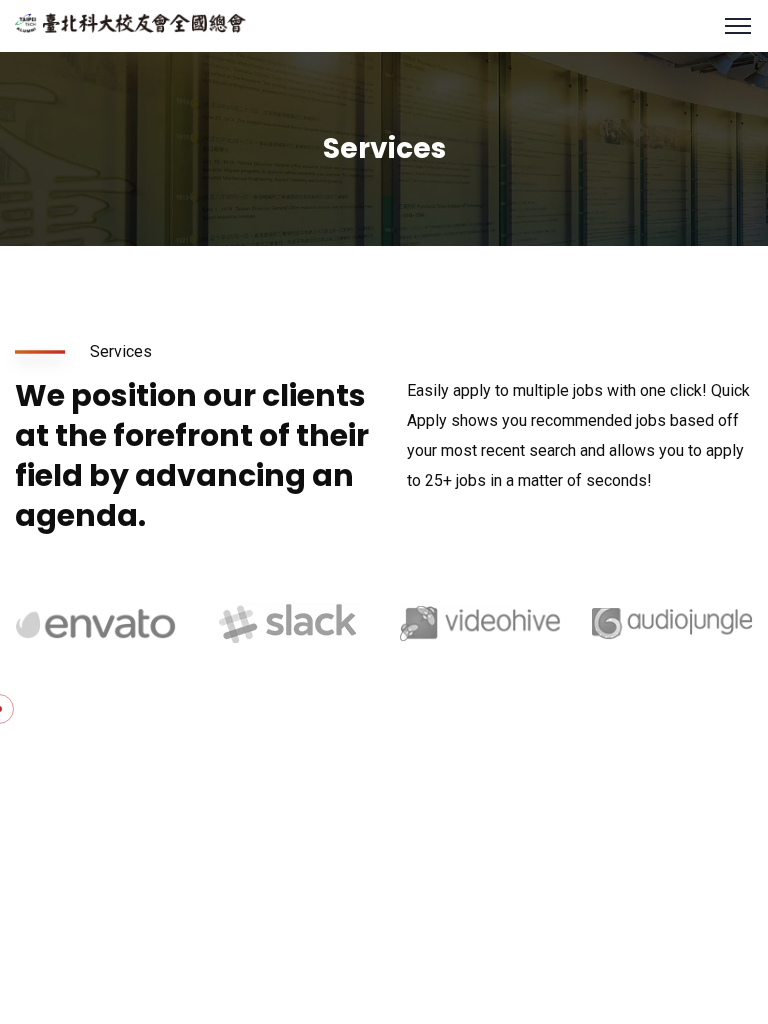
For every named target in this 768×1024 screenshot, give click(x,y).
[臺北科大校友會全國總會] (130, 22)
